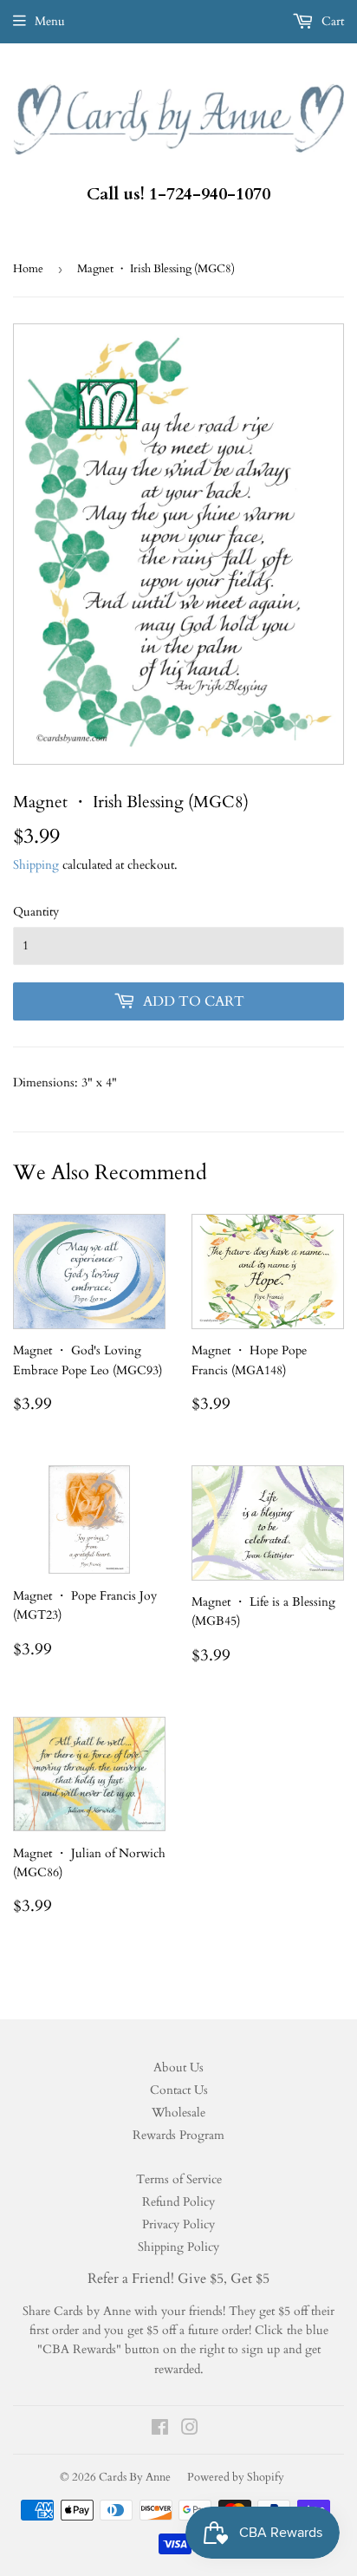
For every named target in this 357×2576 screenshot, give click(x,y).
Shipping (36, 865)
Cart (331, 21)
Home (28, 269)
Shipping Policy (178, 2247)
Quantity (36, 912)
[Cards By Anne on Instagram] (190, 2430)
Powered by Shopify (236, 2477)
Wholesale (178, 2113)
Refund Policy (178, 2202)
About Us (178, 2067)
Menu (50, 21)
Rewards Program (178, 2135)
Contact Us (179, 2090)
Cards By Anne (135, 2477)
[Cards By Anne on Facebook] (160, 2430)
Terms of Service (179, 2179)
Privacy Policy (178, 2224)
